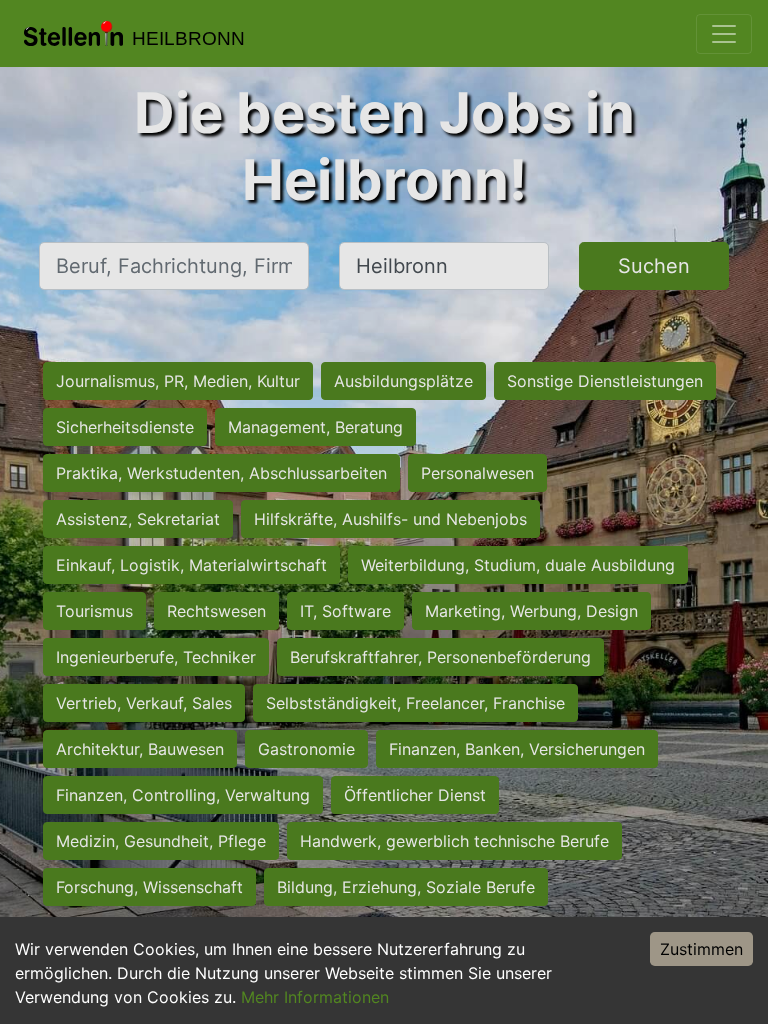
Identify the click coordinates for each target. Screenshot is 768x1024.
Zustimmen (701, 949)
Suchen (654, 266)
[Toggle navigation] (724, 34)
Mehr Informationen (315, 997)
